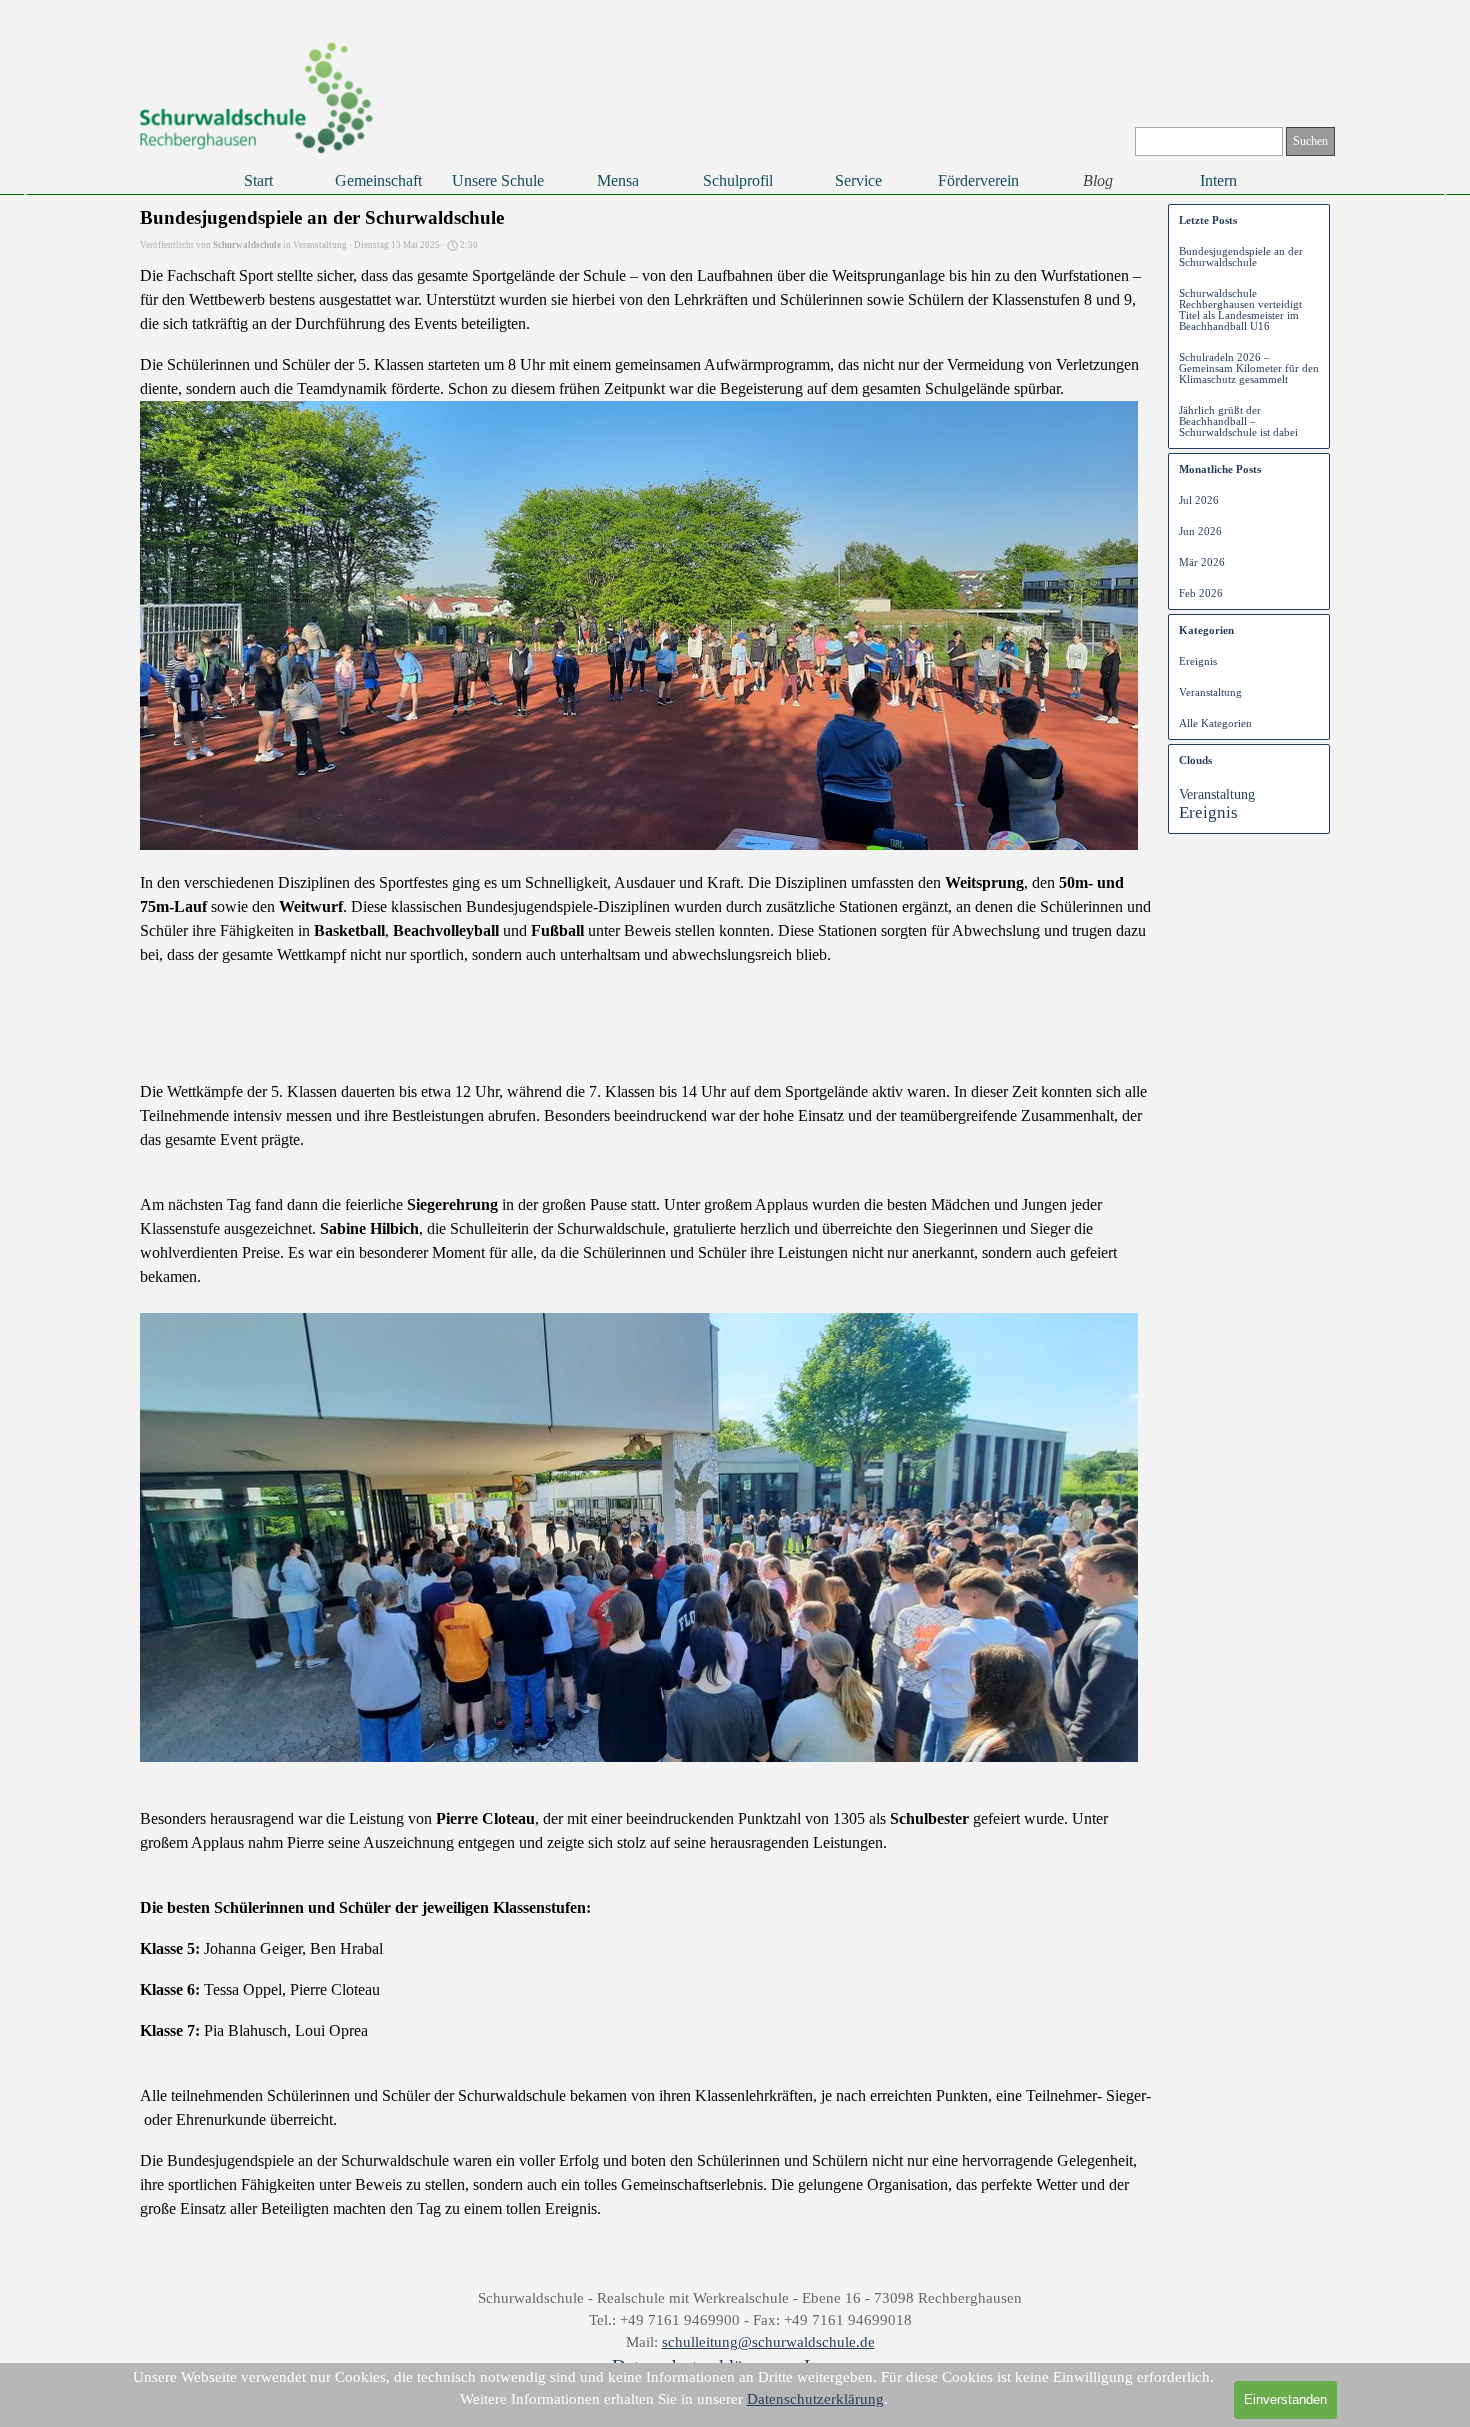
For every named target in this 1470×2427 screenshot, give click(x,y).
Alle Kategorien (1215, 723)
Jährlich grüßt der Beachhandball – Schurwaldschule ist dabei (1238, 421)
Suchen (1310, 141)
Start (258, 180)
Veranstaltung (1210, 692)
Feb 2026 (1201, 593)
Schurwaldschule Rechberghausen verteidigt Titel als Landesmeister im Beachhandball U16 (1240, 310)
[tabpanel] (750, 2334)
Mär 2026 (1202, 562)
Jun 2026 (1200, 531)
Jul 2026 (1199, 500)
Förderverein (978, 180)
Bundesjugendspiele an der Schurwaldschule (1241, 257)
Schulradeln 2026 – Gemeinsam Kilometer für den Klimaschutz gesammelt (1249, 368)
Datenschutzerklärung (815, 2399)
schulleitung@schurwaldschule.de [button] (768, 2342)
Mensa (618, 180)
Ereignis (1198, 661)
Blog (1098, 180)
